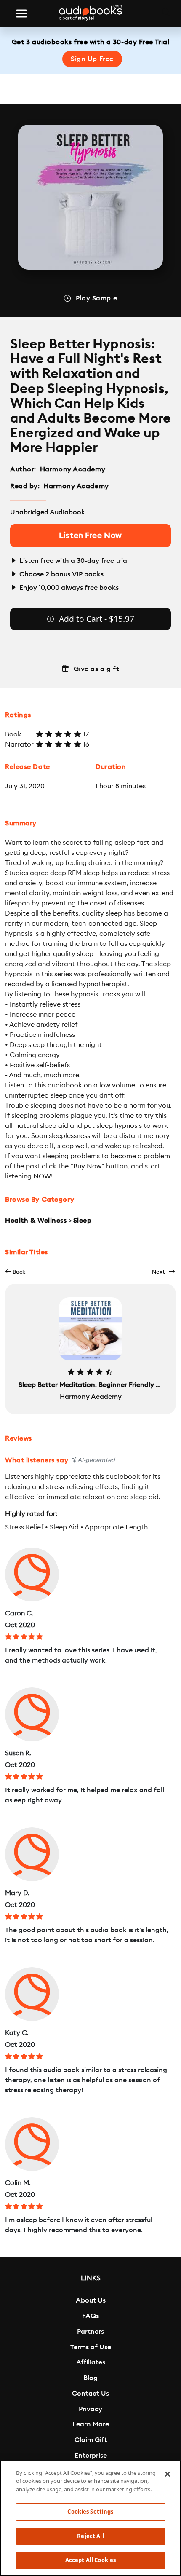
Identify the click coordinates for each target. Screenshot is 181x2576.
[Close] (168, 2474)
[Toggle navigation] (21, 13)
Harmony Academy (73, 469)
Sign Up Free (92, 59)
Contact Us (90, 2394)
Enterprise (91, 2456)
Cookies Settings (90, 2512)
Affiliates (91, 2362)
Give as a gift (97, 669)
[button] (15, 1272)
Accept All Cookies (90, 2560)
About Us (91, 2300)
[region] (90, 2518)
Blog (90, 2378)
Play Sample (96, 298)
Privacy (90, 2409)
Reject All (90, 2536)
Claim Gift (91, 2440)
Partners (90, 2332)
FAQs (90, 2316)
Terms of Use (91, 2347)
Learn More (91, 2424)
